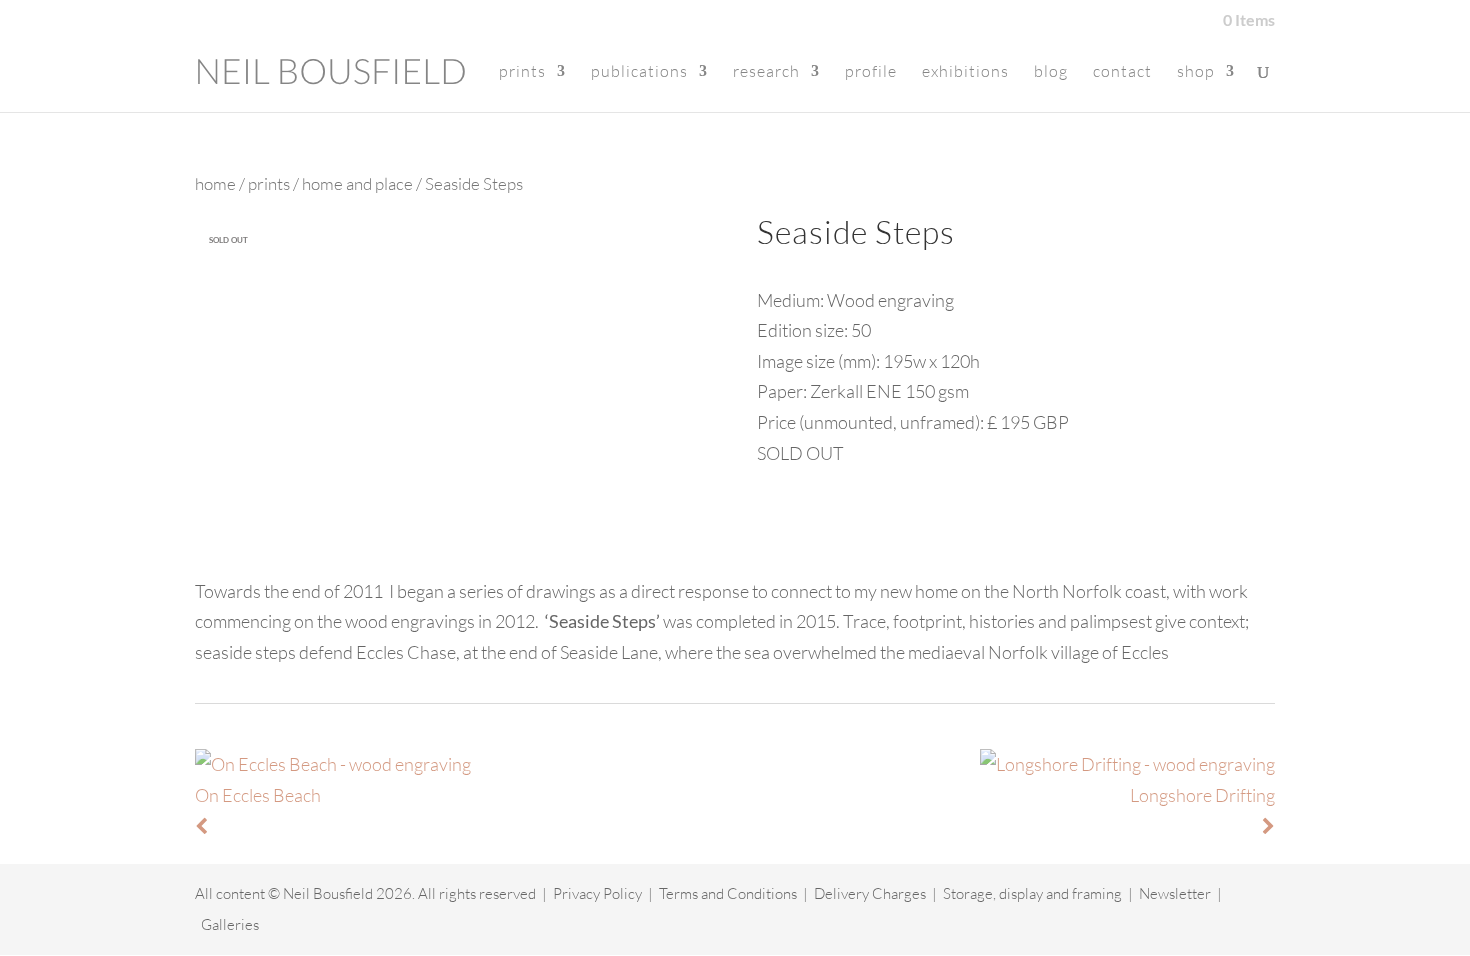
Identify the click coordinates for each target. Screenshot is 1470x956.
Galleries (230, 924)
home (215, 183)
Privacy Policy (597, 893)
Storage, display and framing (1032, 893)
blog (1051, 72)
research (766, 72)
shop (1196, 72)
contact (1122, 72)
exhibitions (965, 72)
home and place (357, 183)
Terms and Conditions (728, 893)
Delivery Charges (870, 893)
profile (871, 72)
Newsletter (1175, 893)
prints (522, 72)
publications (639, 72)
